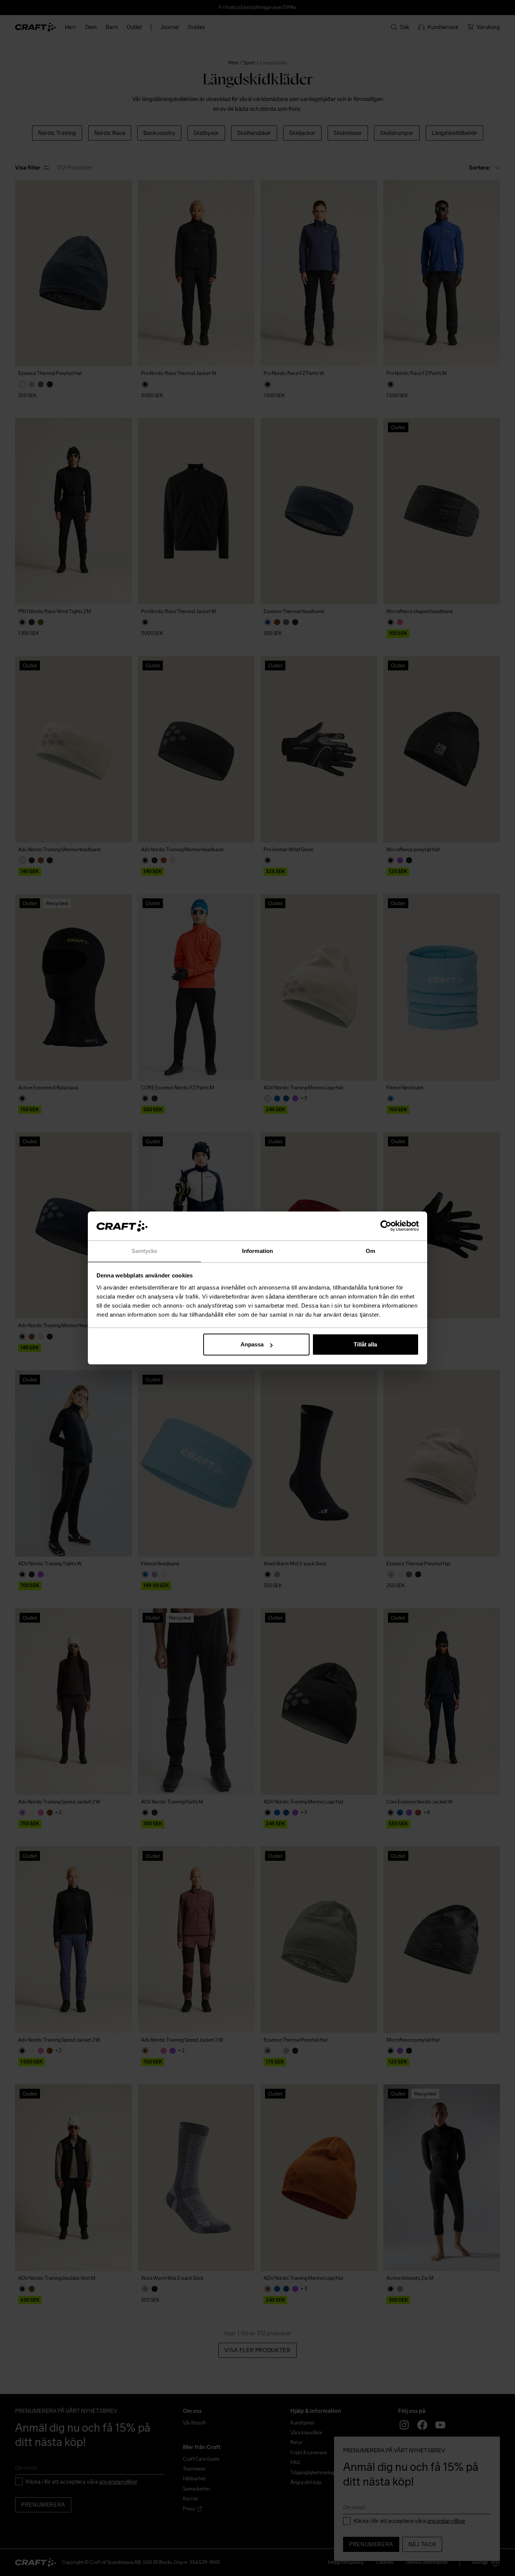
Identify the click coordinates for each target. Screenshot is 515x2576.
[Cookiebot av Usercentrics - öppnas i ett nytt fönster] (386, 1226)
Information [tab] (257, 1251)
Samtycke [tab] (145, 1251)
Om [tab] (370, 1251)
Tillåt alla (365, 1344)
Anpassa (252, 1344)
